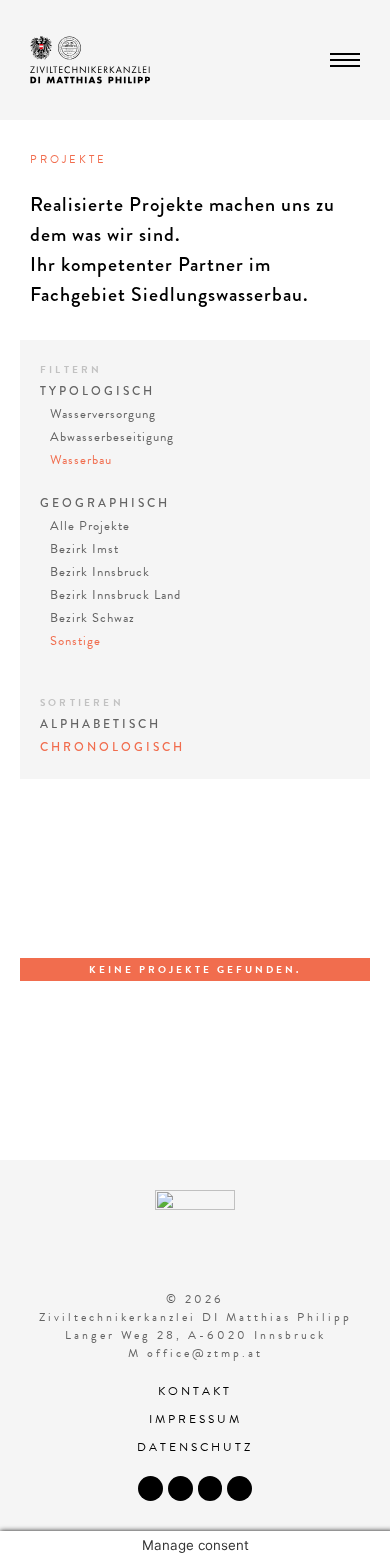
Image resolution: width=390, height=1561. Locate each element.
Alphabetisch (100, 724)
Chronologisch (112, 747)
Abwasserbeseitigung (112, 437)
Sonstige (75, 641)
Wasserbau (81, 460)
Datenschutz (195, 1447)
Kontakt (195, 1391)
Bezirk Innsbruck (100, 572)
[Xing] (239, 1488)
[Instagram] (180, 1488)
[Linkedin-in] (210, 1488)
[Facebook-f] (150, 1488)
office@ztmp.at (205, 1353)
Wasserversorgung (103, 414)
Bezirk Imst (84, 549)
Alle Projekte (90, 526)
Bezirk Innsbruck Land (115, 595)
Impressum (195, 1419)
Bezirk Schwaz (92, 618)
